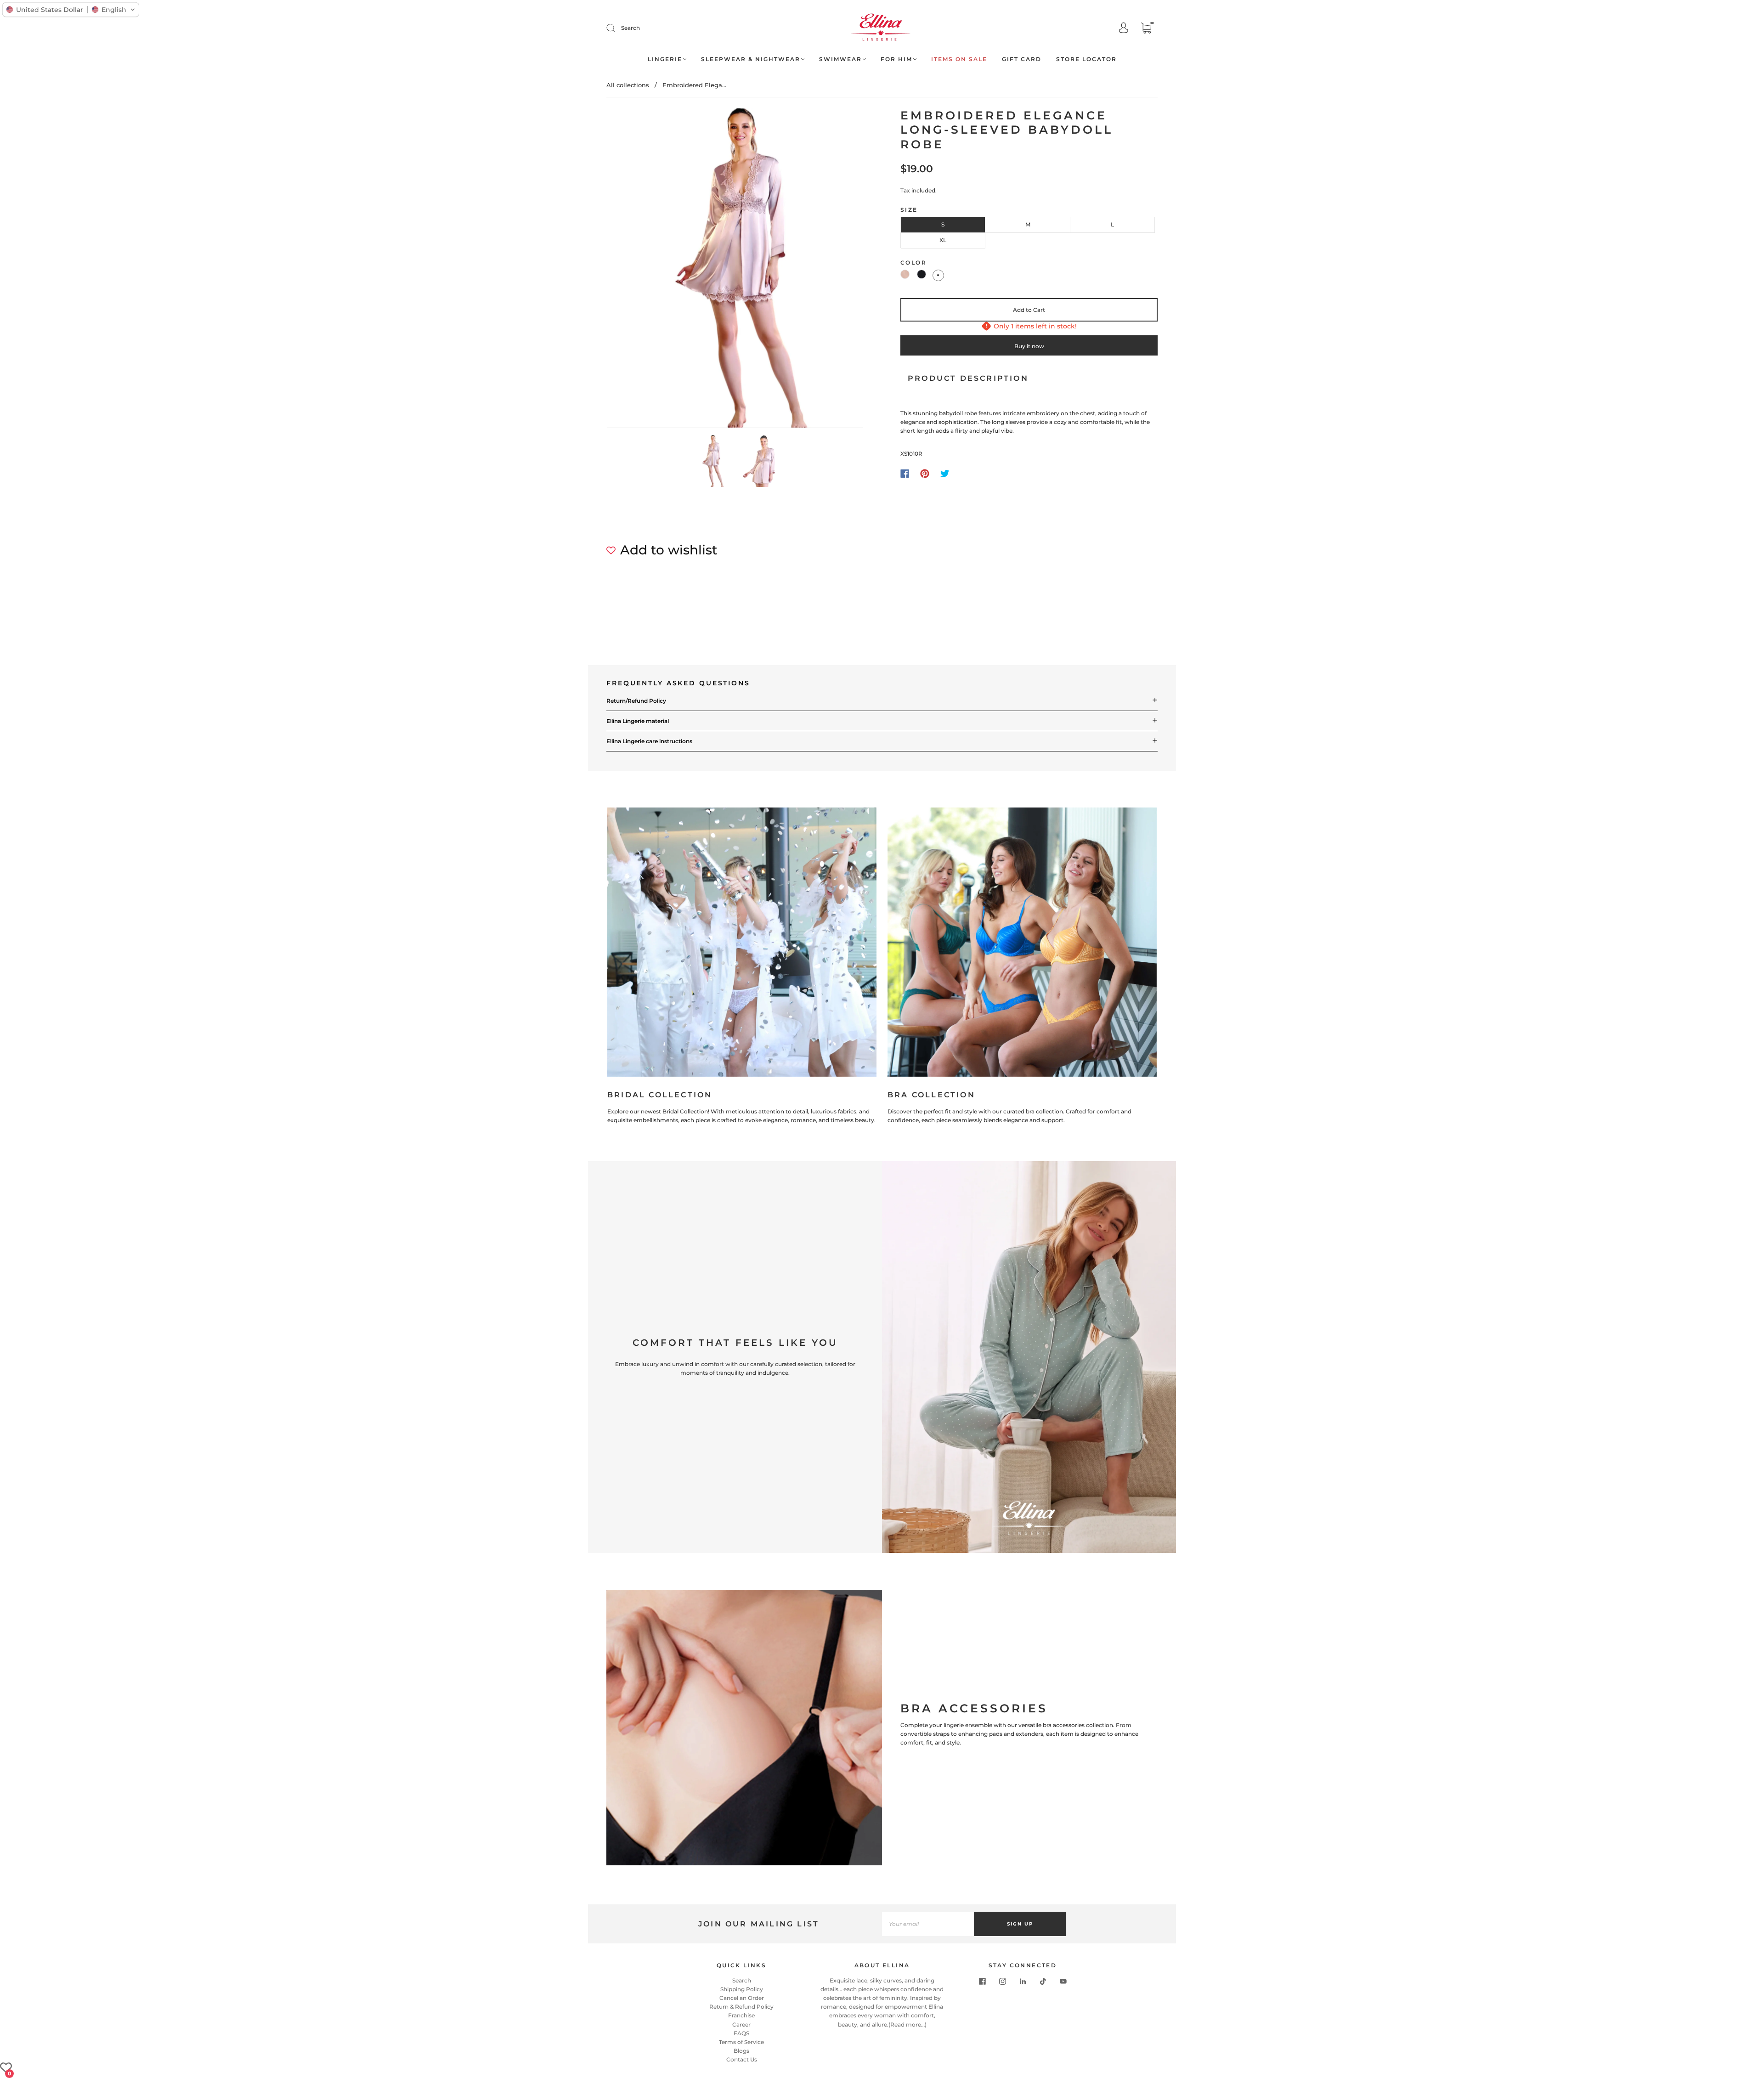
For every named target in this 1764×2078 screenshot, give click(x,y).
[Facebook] (905, 474)
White (938, 275)
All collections (628, 85)
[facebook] (982, 1982)
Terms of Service (741, 2042)
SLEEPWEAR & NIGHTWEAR (751, 59)
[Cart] (1146, 29)
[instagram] (1002, 1982)
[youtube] (1063, 1982)
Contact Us (742, 2059)
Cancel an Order (742, 1998)
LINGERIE (665, 59)
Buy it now (1029, 346)
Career (741, 2024)
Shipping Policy (742, 1989)
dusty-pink (905, 274)
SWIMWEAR (840, 59)
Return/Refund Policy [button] (636, 701)
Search (630, 28)
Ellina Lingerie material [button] (638, 721)
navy (922, 274)
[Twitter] (945, 474)
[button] (633, 270)
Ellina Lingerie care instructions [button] (649, 741)
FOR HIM (896, 59)
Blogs (741, 2051)
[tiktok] (1043, 1982)
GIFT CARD (1022, 59)
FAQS (741, 2033)
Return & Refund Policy (741, 2007)
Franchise (741, 2015)
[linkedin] (1023, 1982)
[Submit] (616, 28)
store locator (1086, 59)
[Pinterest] (925, 474)
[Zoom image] (735, 270)
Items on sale (959, 59)
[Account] (1124, 29)
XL (943, 240)
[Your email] (928, 1924)
